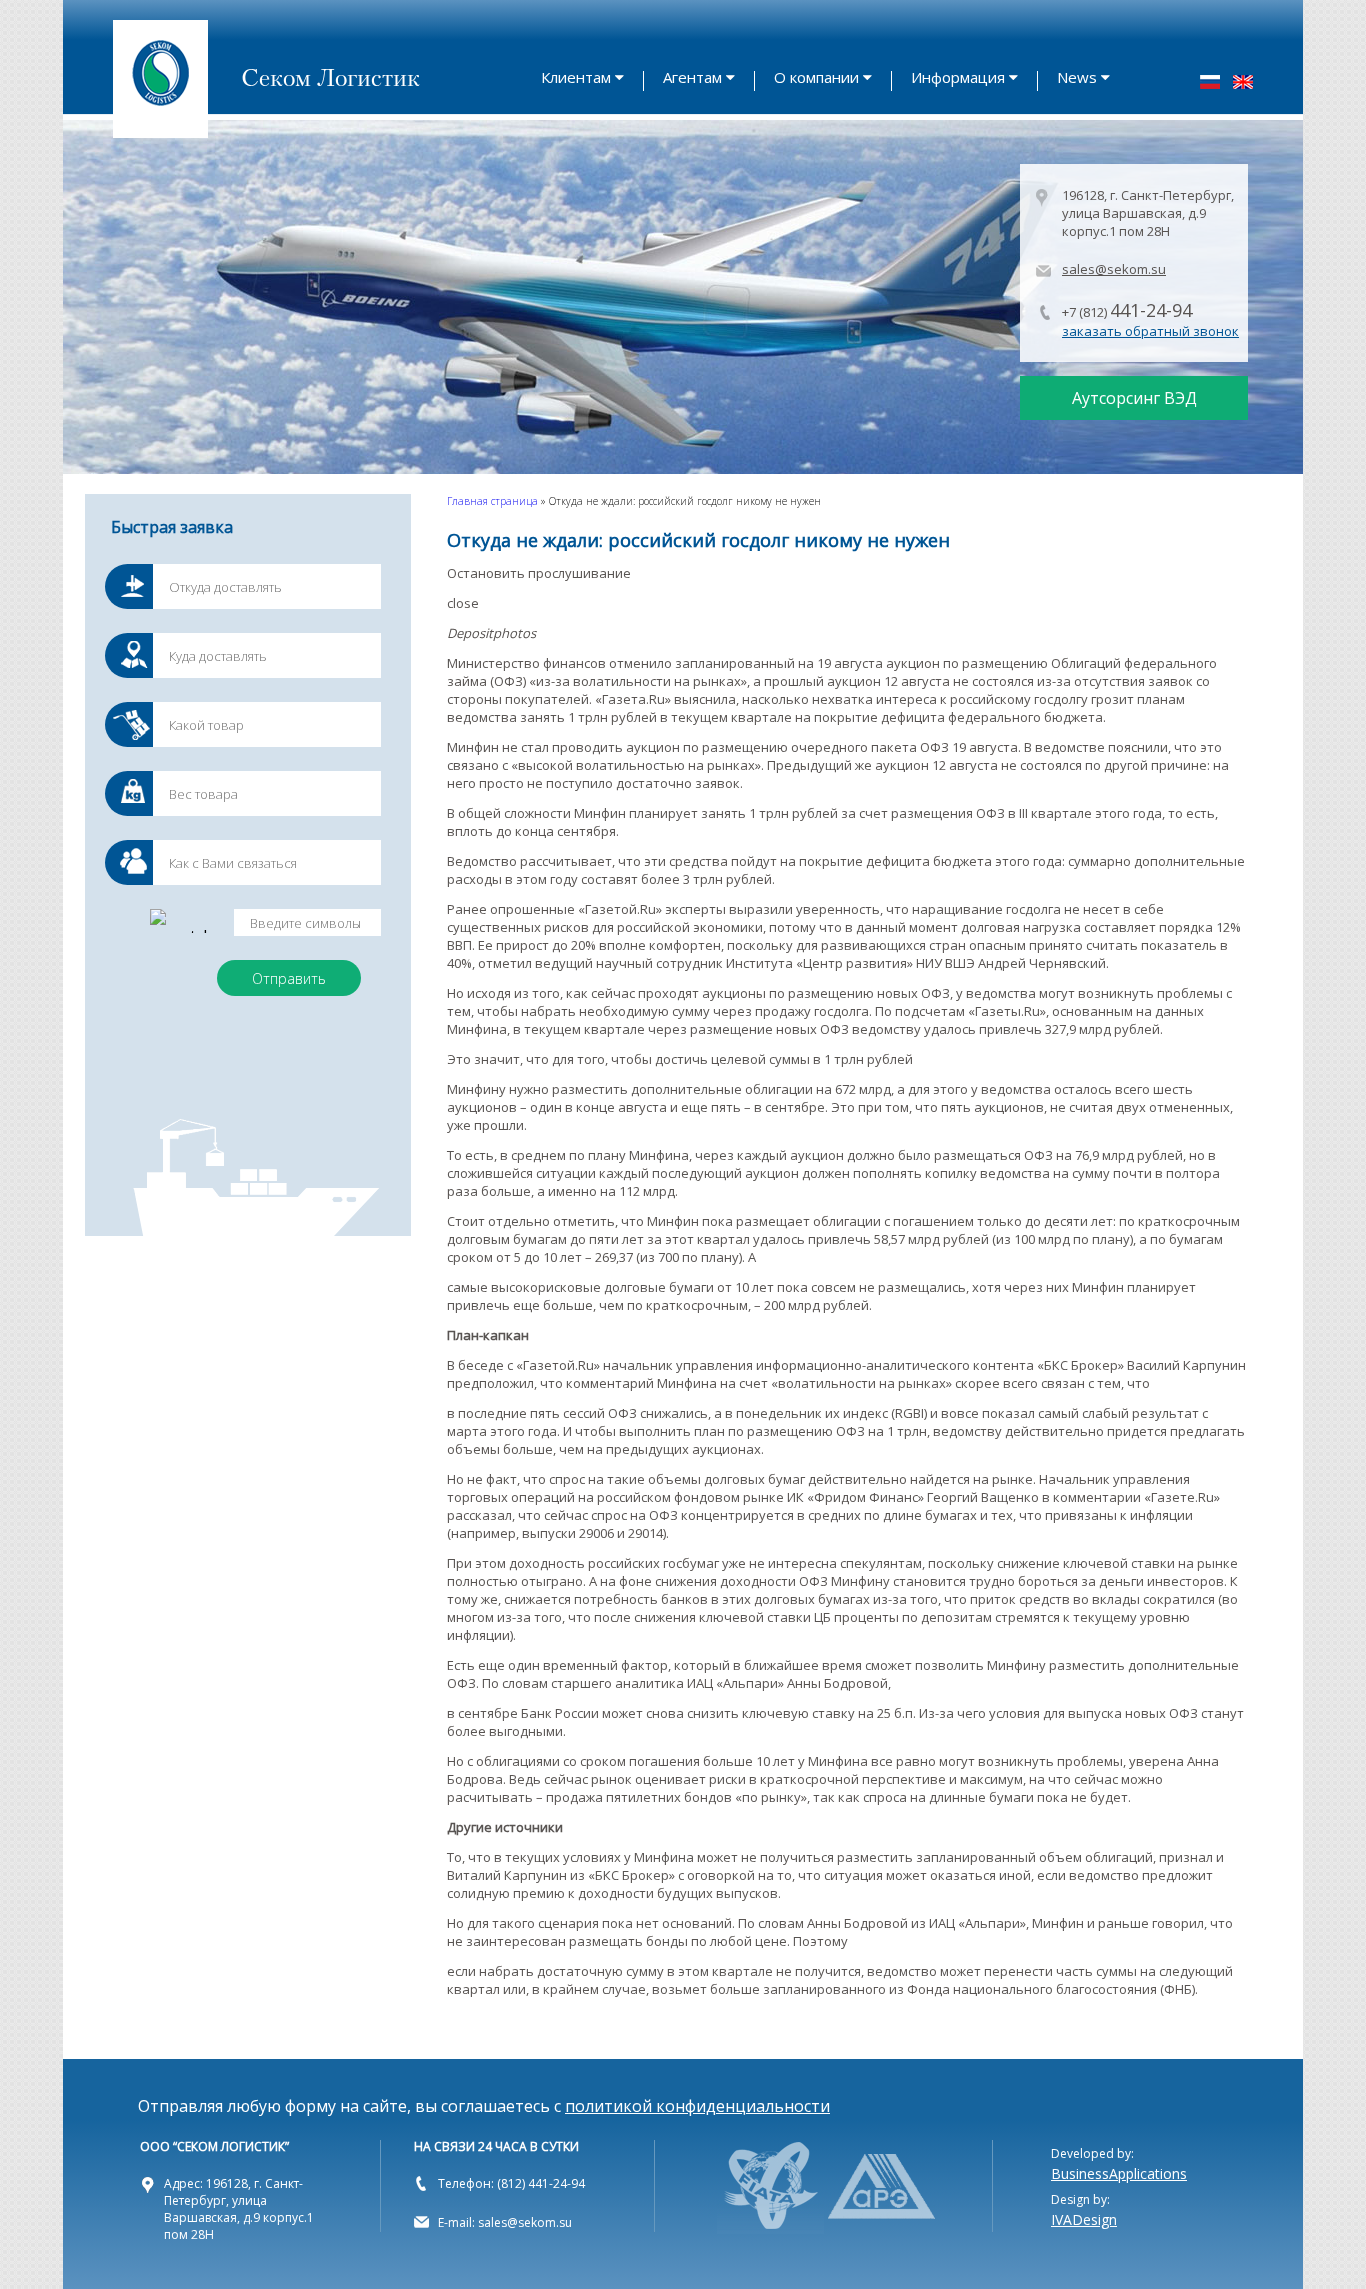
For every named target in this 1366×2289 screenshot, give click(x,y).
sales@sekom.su (1114, 269)
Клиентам (576, 77)
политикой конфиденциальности (697, 2106)
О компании (816, 77)
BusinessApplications (1119, 2173)
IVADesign (1084, 2219)
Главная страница (492, 501)
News (1077, 77)
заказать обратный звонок (1150, 331)
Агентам (692, 77)
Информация (958, 77)
